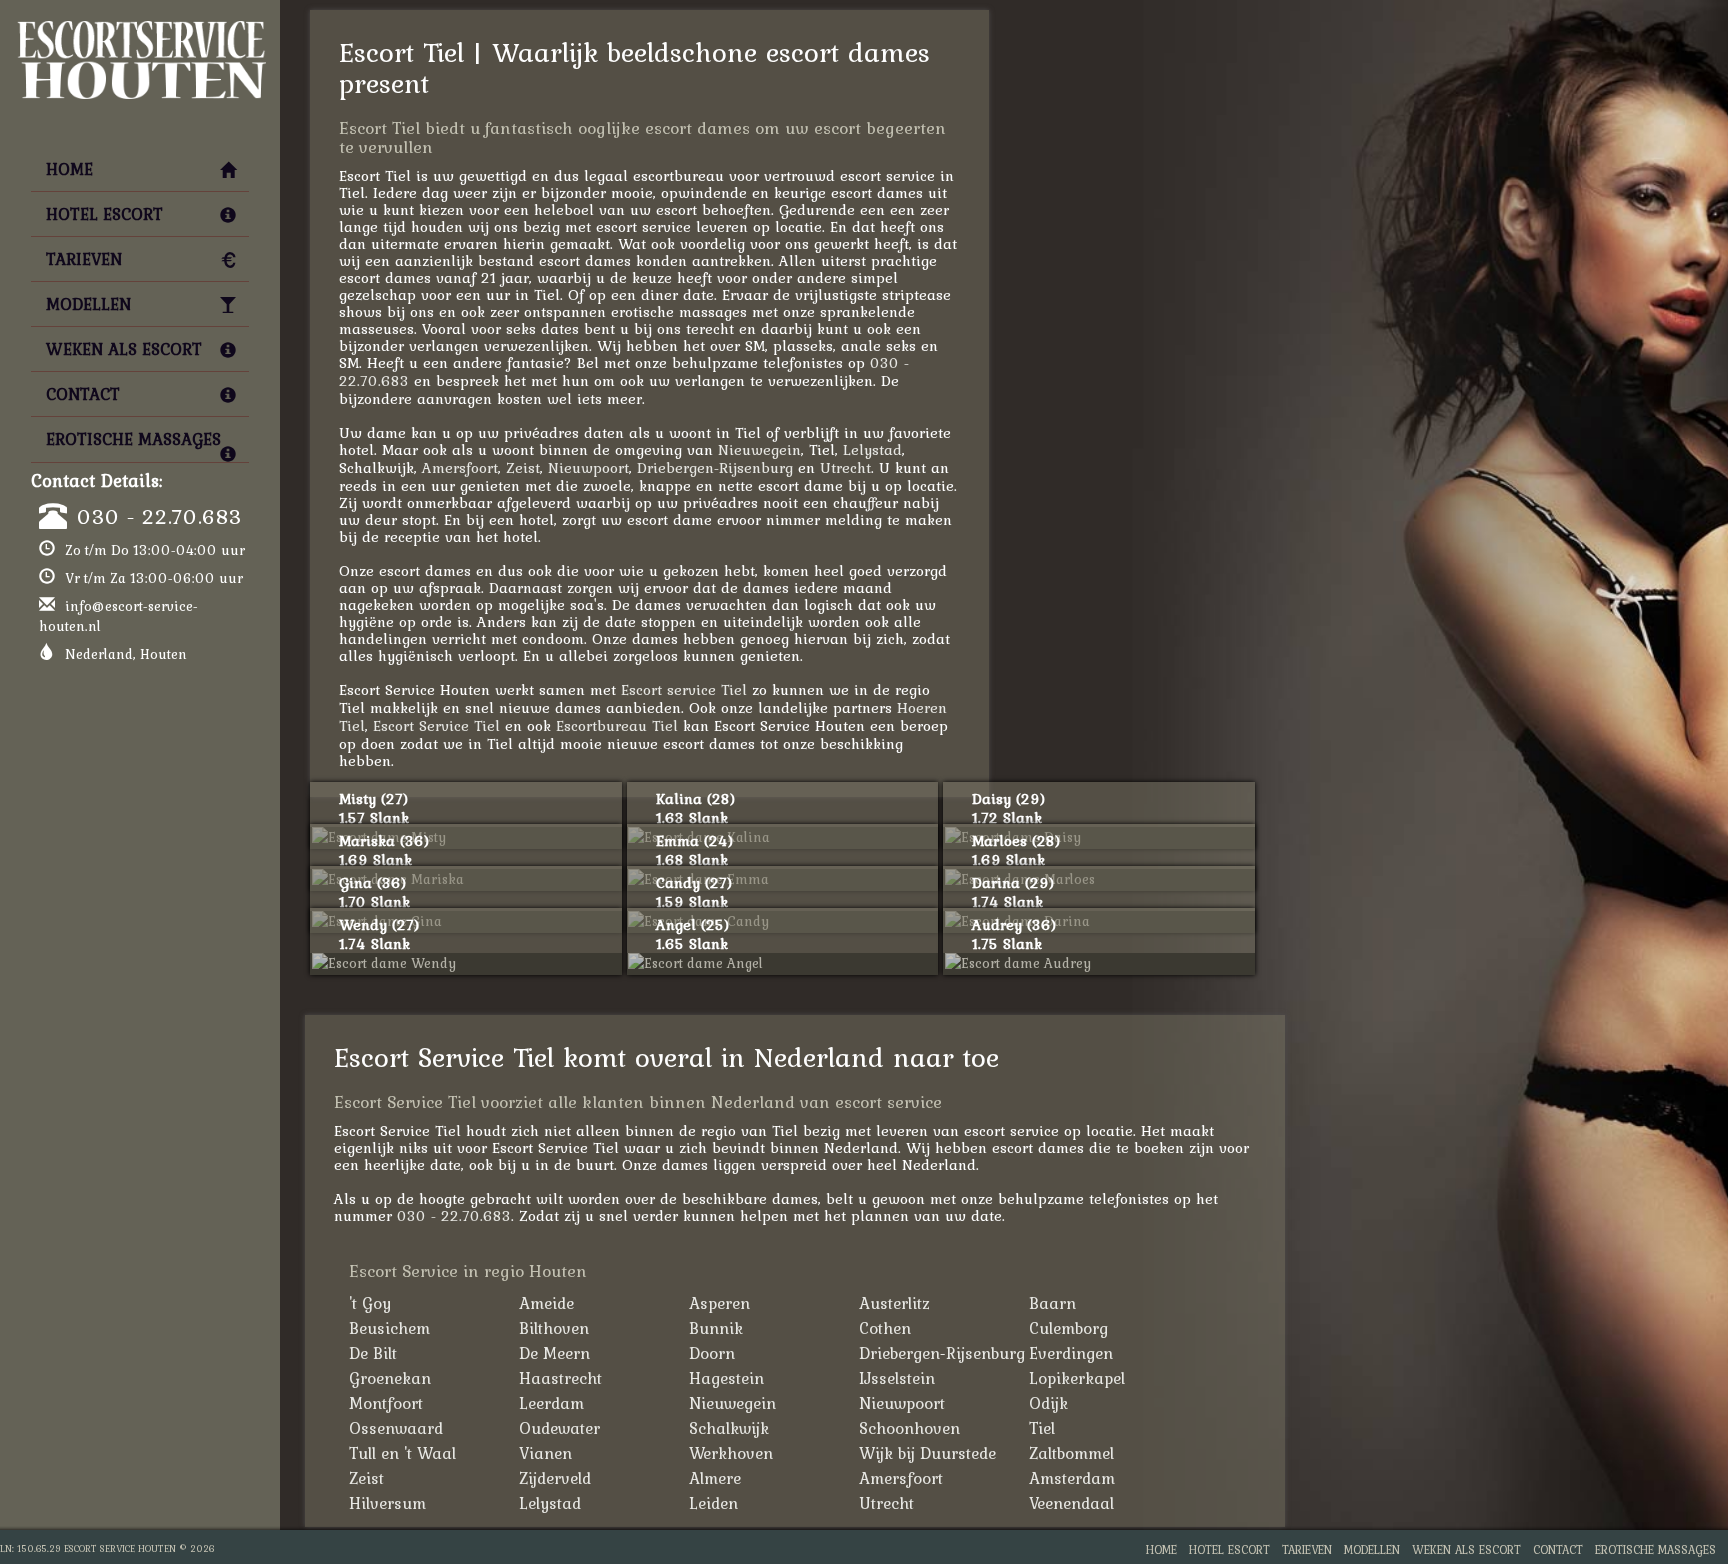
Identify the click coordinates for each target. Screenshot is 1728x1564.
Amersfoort (460, 467)
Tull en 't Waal (402, 1453)
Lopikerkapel (1077, 1378)
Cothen (885, 1328)
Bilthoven (554, 1328)
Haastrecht (560, 1378)
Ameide (546, 1303)
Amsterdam (1072, 1478)
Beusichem (389, 1328)
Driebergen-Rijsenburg (715, 467)
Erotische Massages (133, 439)
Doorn (712, 1353)
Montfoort (386, 1403)
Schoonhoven (909, 1428)
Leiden (713, 1503)
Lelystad (872, 449)
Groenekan (390, 1378)
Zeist (523, 467)
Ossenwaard (396, 1428)
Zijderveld (555, 1478)
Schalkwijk (729, 1428)
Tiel (1042, 1428)
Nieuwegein (759, 449)
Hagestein (726, 1378)
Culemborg (1068, 1328)
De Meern (554, 1353)
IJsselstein (897, 1378)
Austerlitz (894, 1303)
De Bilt (373, 1353)
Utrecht (845, 467)
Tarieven (84, 259)
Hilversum (387, 1503)
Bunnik (716, 1328)
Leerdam (551, 1403)
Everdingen (1071, 1353)
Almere (715, 1478)
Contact (83, 394)
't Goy (370, 1303)
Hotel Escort (104, 214)
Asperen (719, 1303)
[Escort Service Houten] (140, 26)
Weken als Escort (124, 349)
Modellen (88, 304)
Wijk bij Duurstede (927, 1453)
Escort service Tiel (684, 689)
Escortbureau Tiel (617, 725)
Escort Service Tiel (436, 725)
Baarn (1052, 1303)
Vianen (545, 1453)
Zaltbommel (1071, 1453)
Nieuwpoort (588, 467)
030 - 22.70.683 (159, 516)
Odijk (1048, 1403)
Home (69, 169)
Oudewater (559, 1428)
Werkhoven (731, 1453)
